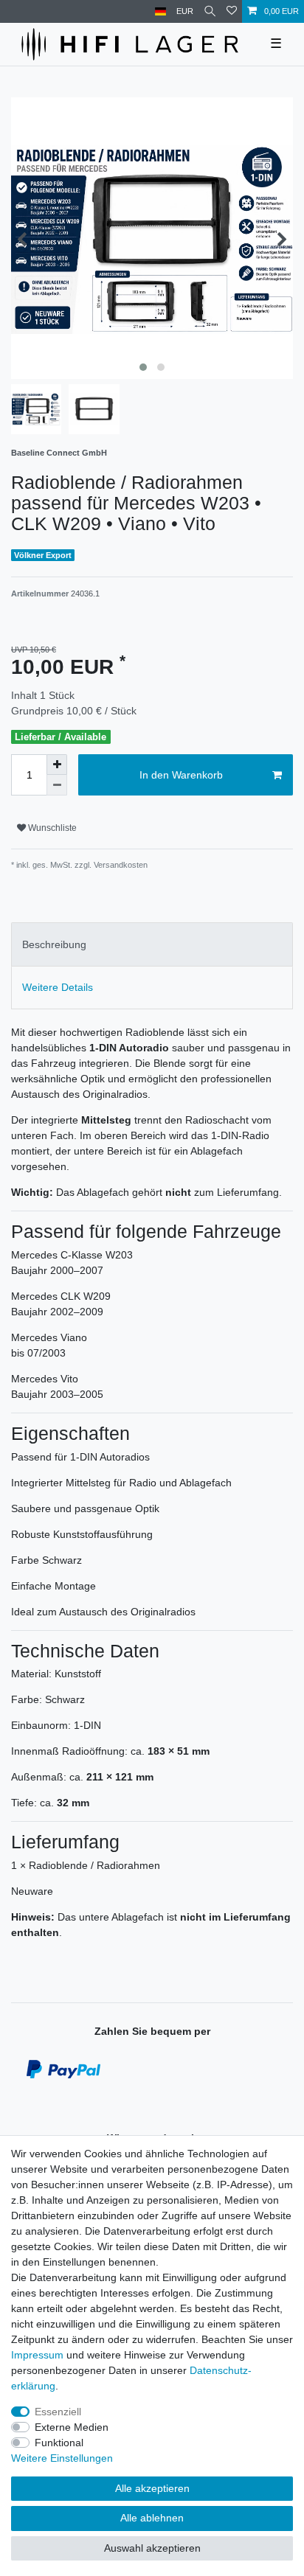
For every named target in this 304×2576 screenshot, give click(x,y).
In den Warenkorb (181, 775)
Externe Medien (72, 2427)
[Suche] (210, 11)
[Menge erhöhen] (57, 765)
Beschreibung (54, 944)
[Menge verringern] (57, 785)
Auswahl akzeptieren (152, 2548)
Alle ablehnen (152, 2518)
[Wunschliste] (232, 11)
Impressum (37, 2355)
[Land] (160, 11)
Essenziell (58, 2412)
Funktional (59, 2443)
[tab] (152, 944)
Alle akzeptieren (152, 2488)
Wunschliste (51, 828)
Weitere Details (58, 987)
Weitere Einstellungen (62, 2458)
